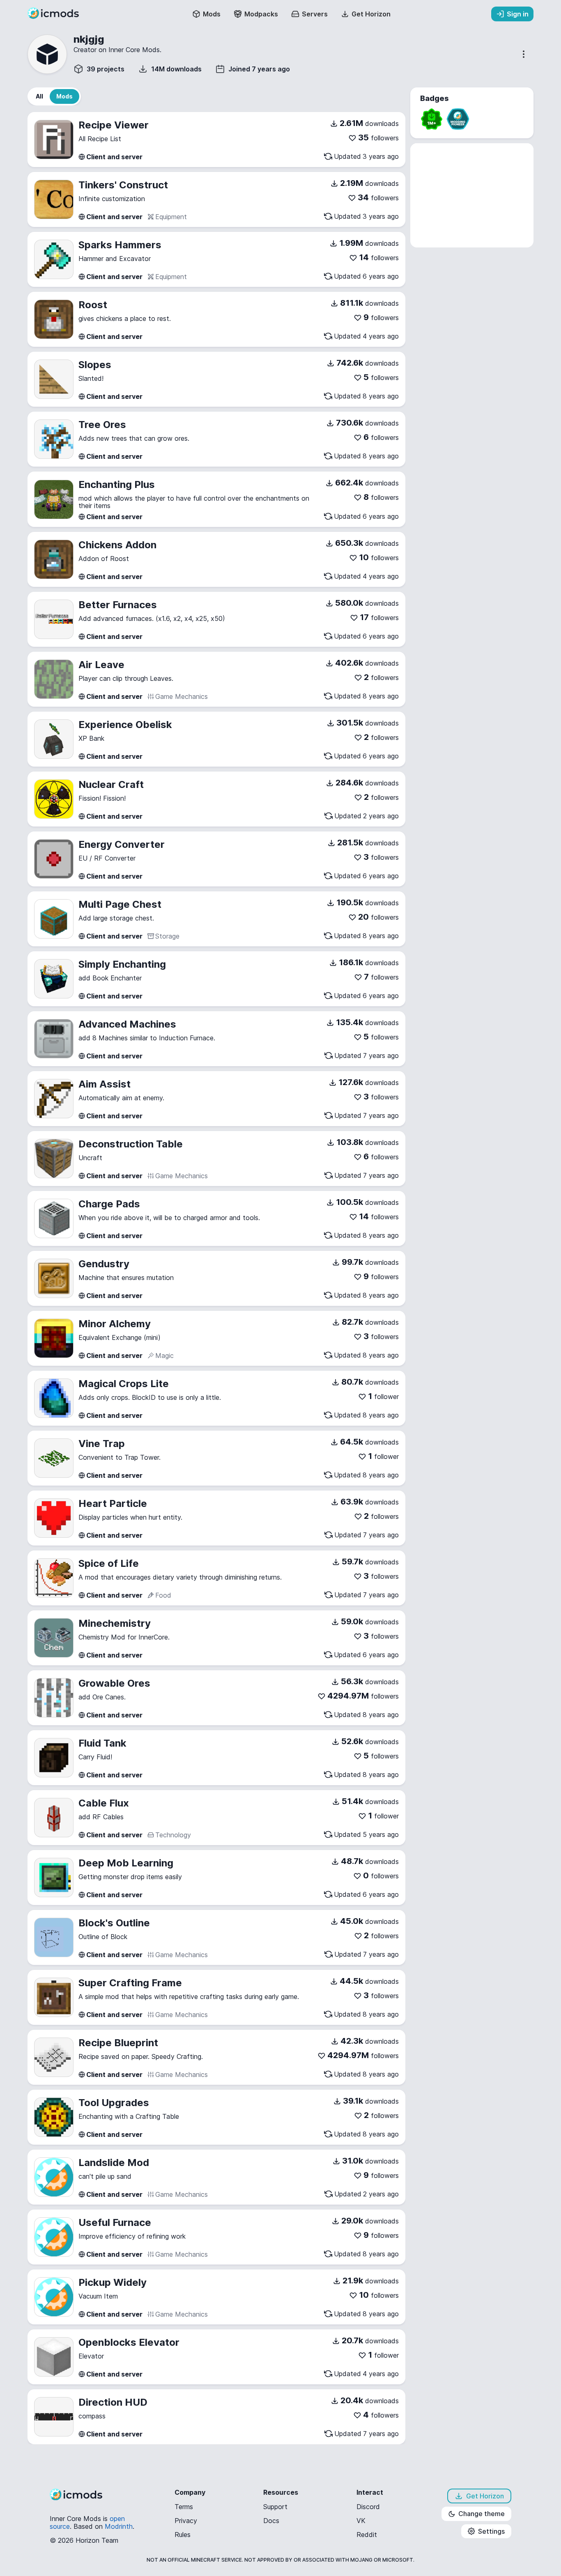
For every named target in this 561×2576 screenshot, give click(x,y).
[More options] (524, 54)
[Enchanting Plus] (54, 499)
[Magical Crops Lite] (54, 1398)
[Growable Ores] (54, 1698)
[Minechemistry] (54, 1638)
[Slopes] (54, 379)
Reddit (367, 2535)
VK (361, 2521)
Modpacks (261, 14)
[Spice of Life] (54, 1578)
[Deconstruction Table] (54, 1159)
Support (275, 2507)
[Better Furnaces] (54, 619)
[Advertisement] (472, 195)
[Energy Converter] (54, 859)
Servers (315, 14)
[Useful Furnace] (54, 2237)
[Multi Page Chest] (54, 919)
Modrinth (119, 2526)
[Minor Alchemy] (54, 1338)
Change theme (482, 2514)
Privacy (186, 2521)
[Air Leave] (54, 679)
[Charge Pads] (54, 1218)
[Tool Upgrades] (54, 2117)
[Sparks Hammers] (54, 259)
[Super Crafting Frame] (54, 1997)
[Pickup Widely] (54, 2297)
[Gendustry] (54, 1278)
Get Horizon (485, 2496)
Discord (368, 2507)
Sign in (518, 14)
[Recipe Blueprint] (54, 2057)
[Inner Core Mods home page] (60, 16)
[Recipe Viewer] (54, 140)
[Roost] (54, 319)
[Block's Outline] (54, 1937)
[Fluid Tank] (54, 1758)
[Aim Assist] (54, 1099)
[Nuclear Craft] (54, 799)
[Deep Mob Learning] (54, 1878)
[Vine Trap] (54, 1458)
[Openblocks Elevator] (54, 2357)
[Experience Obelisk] (54, 739)
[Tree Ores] (54, 439)
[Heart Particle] (54, 1518)
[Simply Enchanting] (54, 979)
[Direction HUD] (54, 2417)
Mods (212, 14)
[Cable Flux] (54, 1818)
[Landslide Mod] (54, 2177)
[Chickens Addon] (54, 559)
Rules (183, 2535)
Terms (184, 2507)
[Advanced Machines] (54, 1039)
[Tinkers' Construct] (54, 199)
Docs (271, 2521)
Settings (491, 2531)
